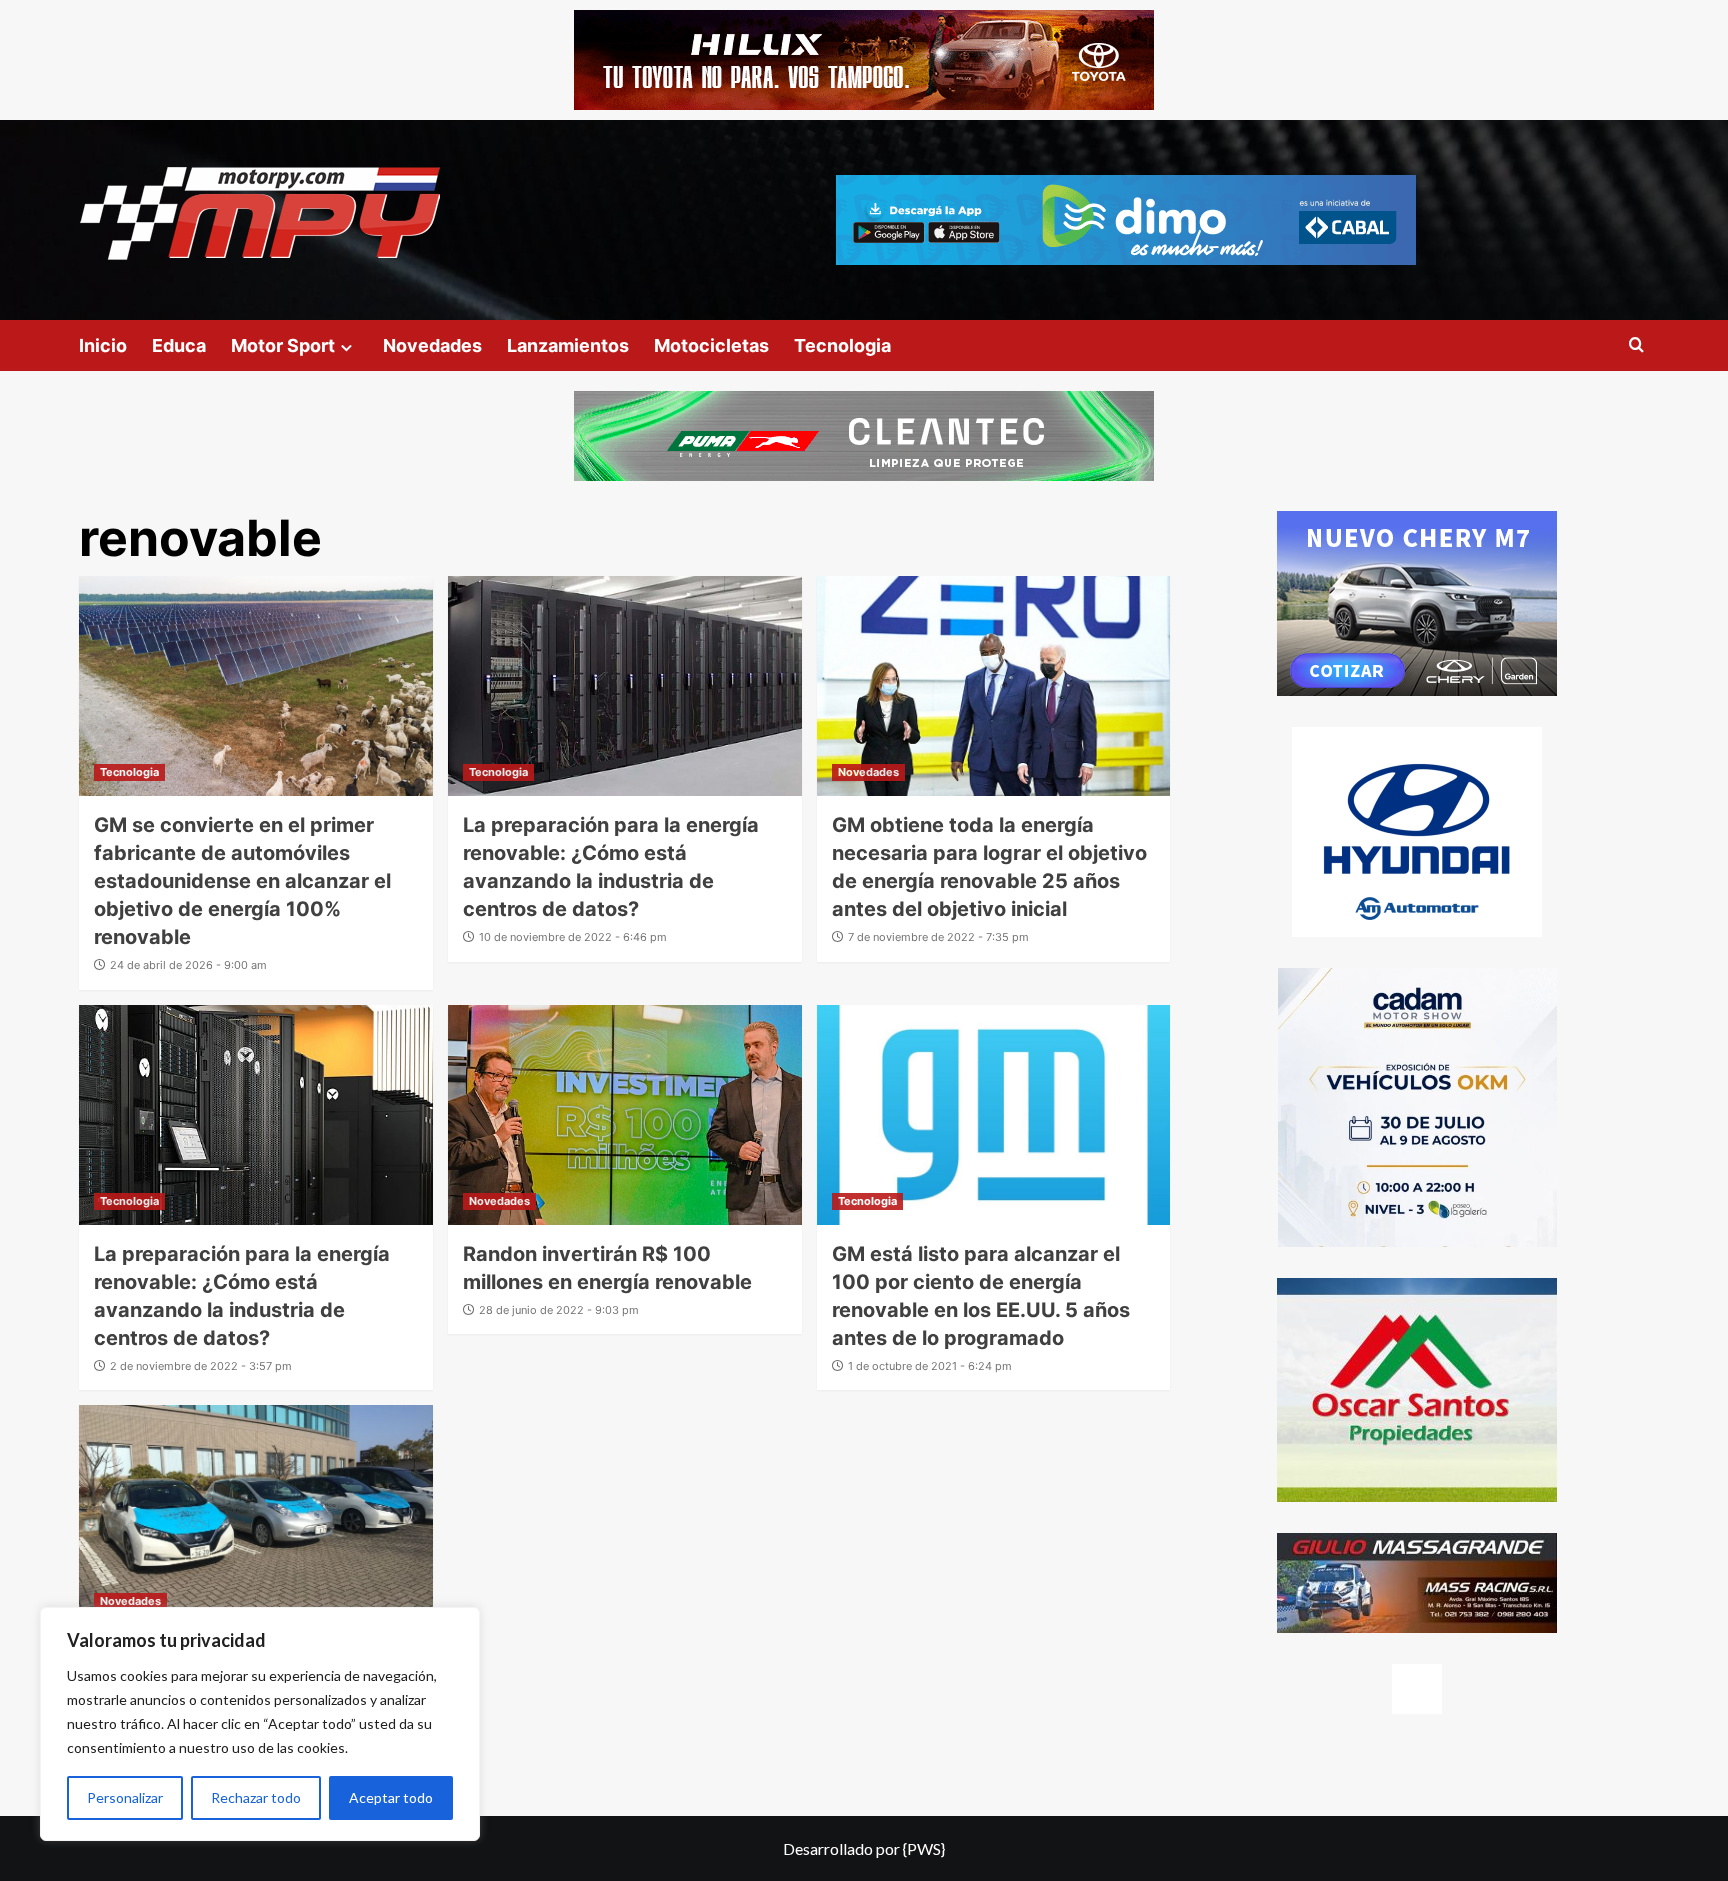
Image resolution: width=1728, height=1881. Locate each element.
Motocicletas (711, 345)
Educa (179, 345)
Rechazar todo (256, 1797)
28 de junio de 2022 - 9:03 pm (559, 1310)
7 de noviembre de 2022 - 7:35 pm (938, 937)
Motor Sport (283, 345)
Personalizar (125, 1797)
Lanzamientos (568, 345)
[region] (260, 1724)
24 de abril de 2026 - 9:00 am (188, 965)
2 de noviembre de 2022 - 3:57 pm (201, 1366)
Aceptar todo (391, 1797)
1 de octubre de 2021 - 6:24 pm (930, 1366)
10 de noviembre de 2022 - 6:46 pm (573, 937)
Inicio (103, 345)
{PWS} (924, 1848)
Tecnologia (842, 345)
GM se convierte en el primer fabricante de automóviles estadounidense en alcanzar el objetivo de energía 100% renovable (242, 881)
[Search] (1636, 345)
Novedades (432, 345)
